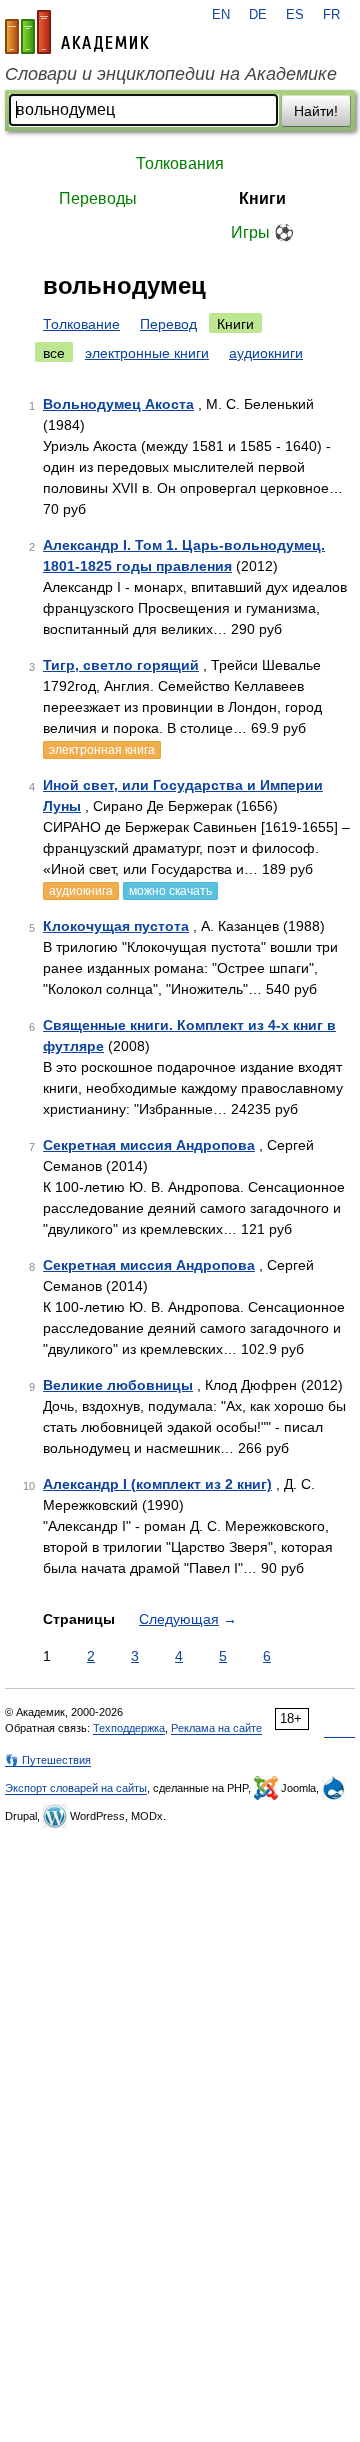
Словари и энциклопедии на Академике (171, 74)
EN (221, 15)
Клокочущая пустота (116, 926)
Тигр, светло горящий (121, 665)
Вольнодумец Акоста (118, 404)
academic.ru (77, 32)
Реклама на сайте (216, 1728)
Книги (262, 198)
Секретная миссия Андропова (149, 1145)
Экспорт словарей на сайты (76, 1788)
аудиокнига (81, 891)
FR (331, 15)
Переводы (98, 198)
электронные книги (147, 353)
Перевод (168, 324)
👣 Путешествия (48, 1760)
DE (258, 15)
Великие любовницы (118, 1385)
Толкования (180, 163)
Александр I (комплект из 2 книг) (157, 1484)
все (54, 353)
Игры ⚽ (262, 232)
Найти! (316, 111)
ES (295, 15)
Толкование (81, 324)
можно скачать (170, 891)
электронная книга (102, 750)
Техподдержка (129, 1728)
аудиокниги (266, 353)
